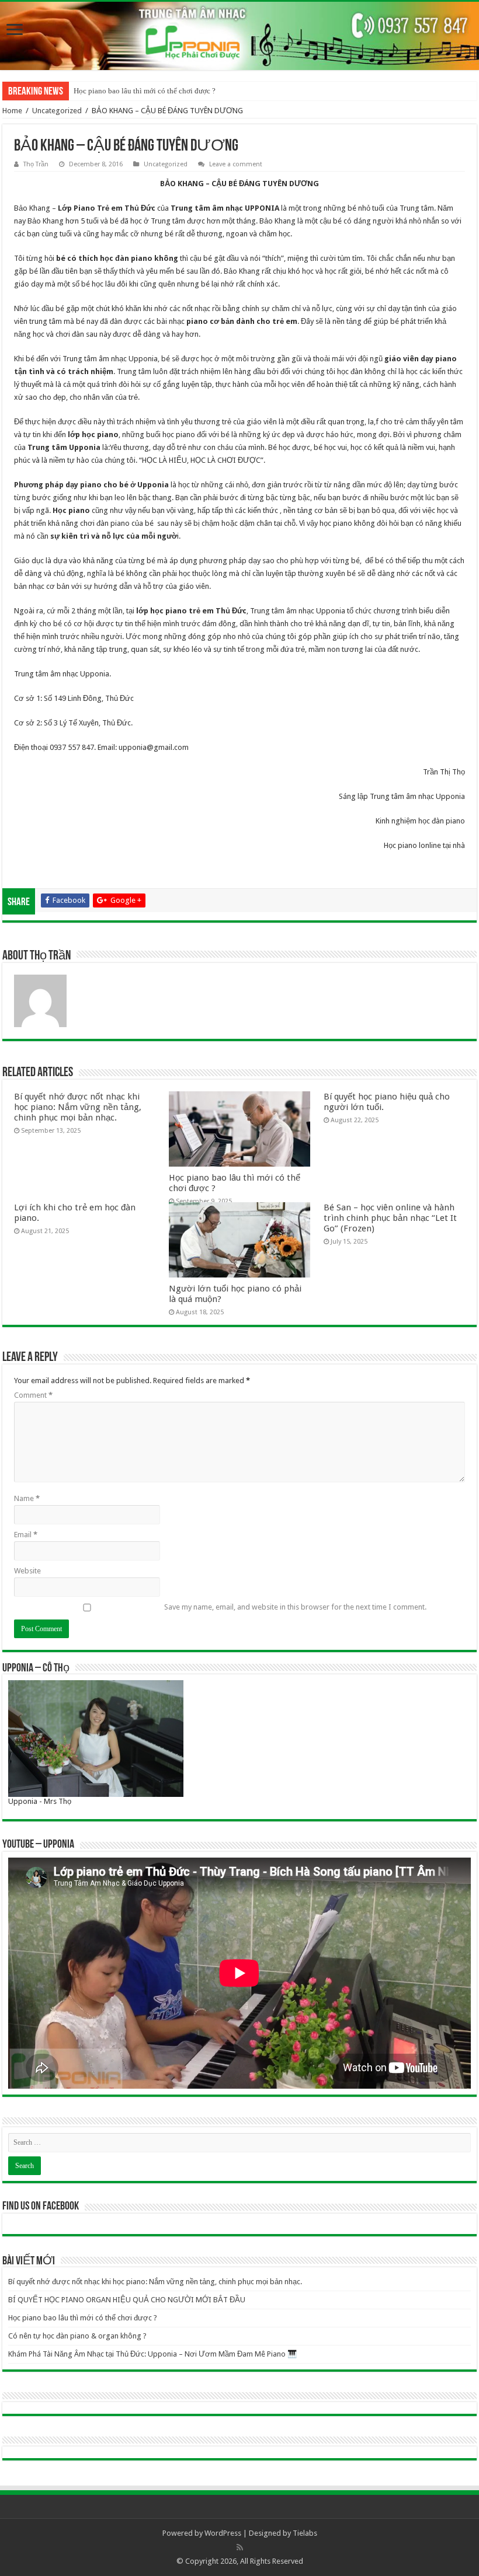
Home (12, 111)
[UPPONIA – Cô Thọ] (96, 1738)
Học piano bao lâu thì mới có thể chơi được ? (145, 91)
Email (26, 1535)
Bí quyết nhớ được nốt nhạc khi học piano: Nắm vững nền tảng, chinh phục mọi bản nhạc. (78, 1107)
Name (27, 1498)
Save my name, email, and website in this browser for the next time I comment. (295, 1607)
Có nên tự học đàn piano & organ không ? (77, 2336)
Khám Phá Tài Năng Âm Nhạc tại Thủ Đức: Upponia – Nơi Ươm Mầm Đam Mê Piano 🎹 (152, 2354)
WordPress (223, 2533)
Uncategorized (57, 111)
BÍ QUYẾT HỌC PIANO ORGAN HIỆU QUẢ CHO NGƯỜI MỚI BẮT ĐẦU (127, 2300)
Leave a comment (236, 164)
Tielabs (305, 2533)
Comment (33, 1395)
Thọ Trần (36, 164)
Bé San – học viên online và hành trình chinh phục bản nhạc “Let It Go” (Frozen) (390, 1218)
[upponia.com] (239, 36)
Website (27, 1571)
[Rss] (240, 2547)
